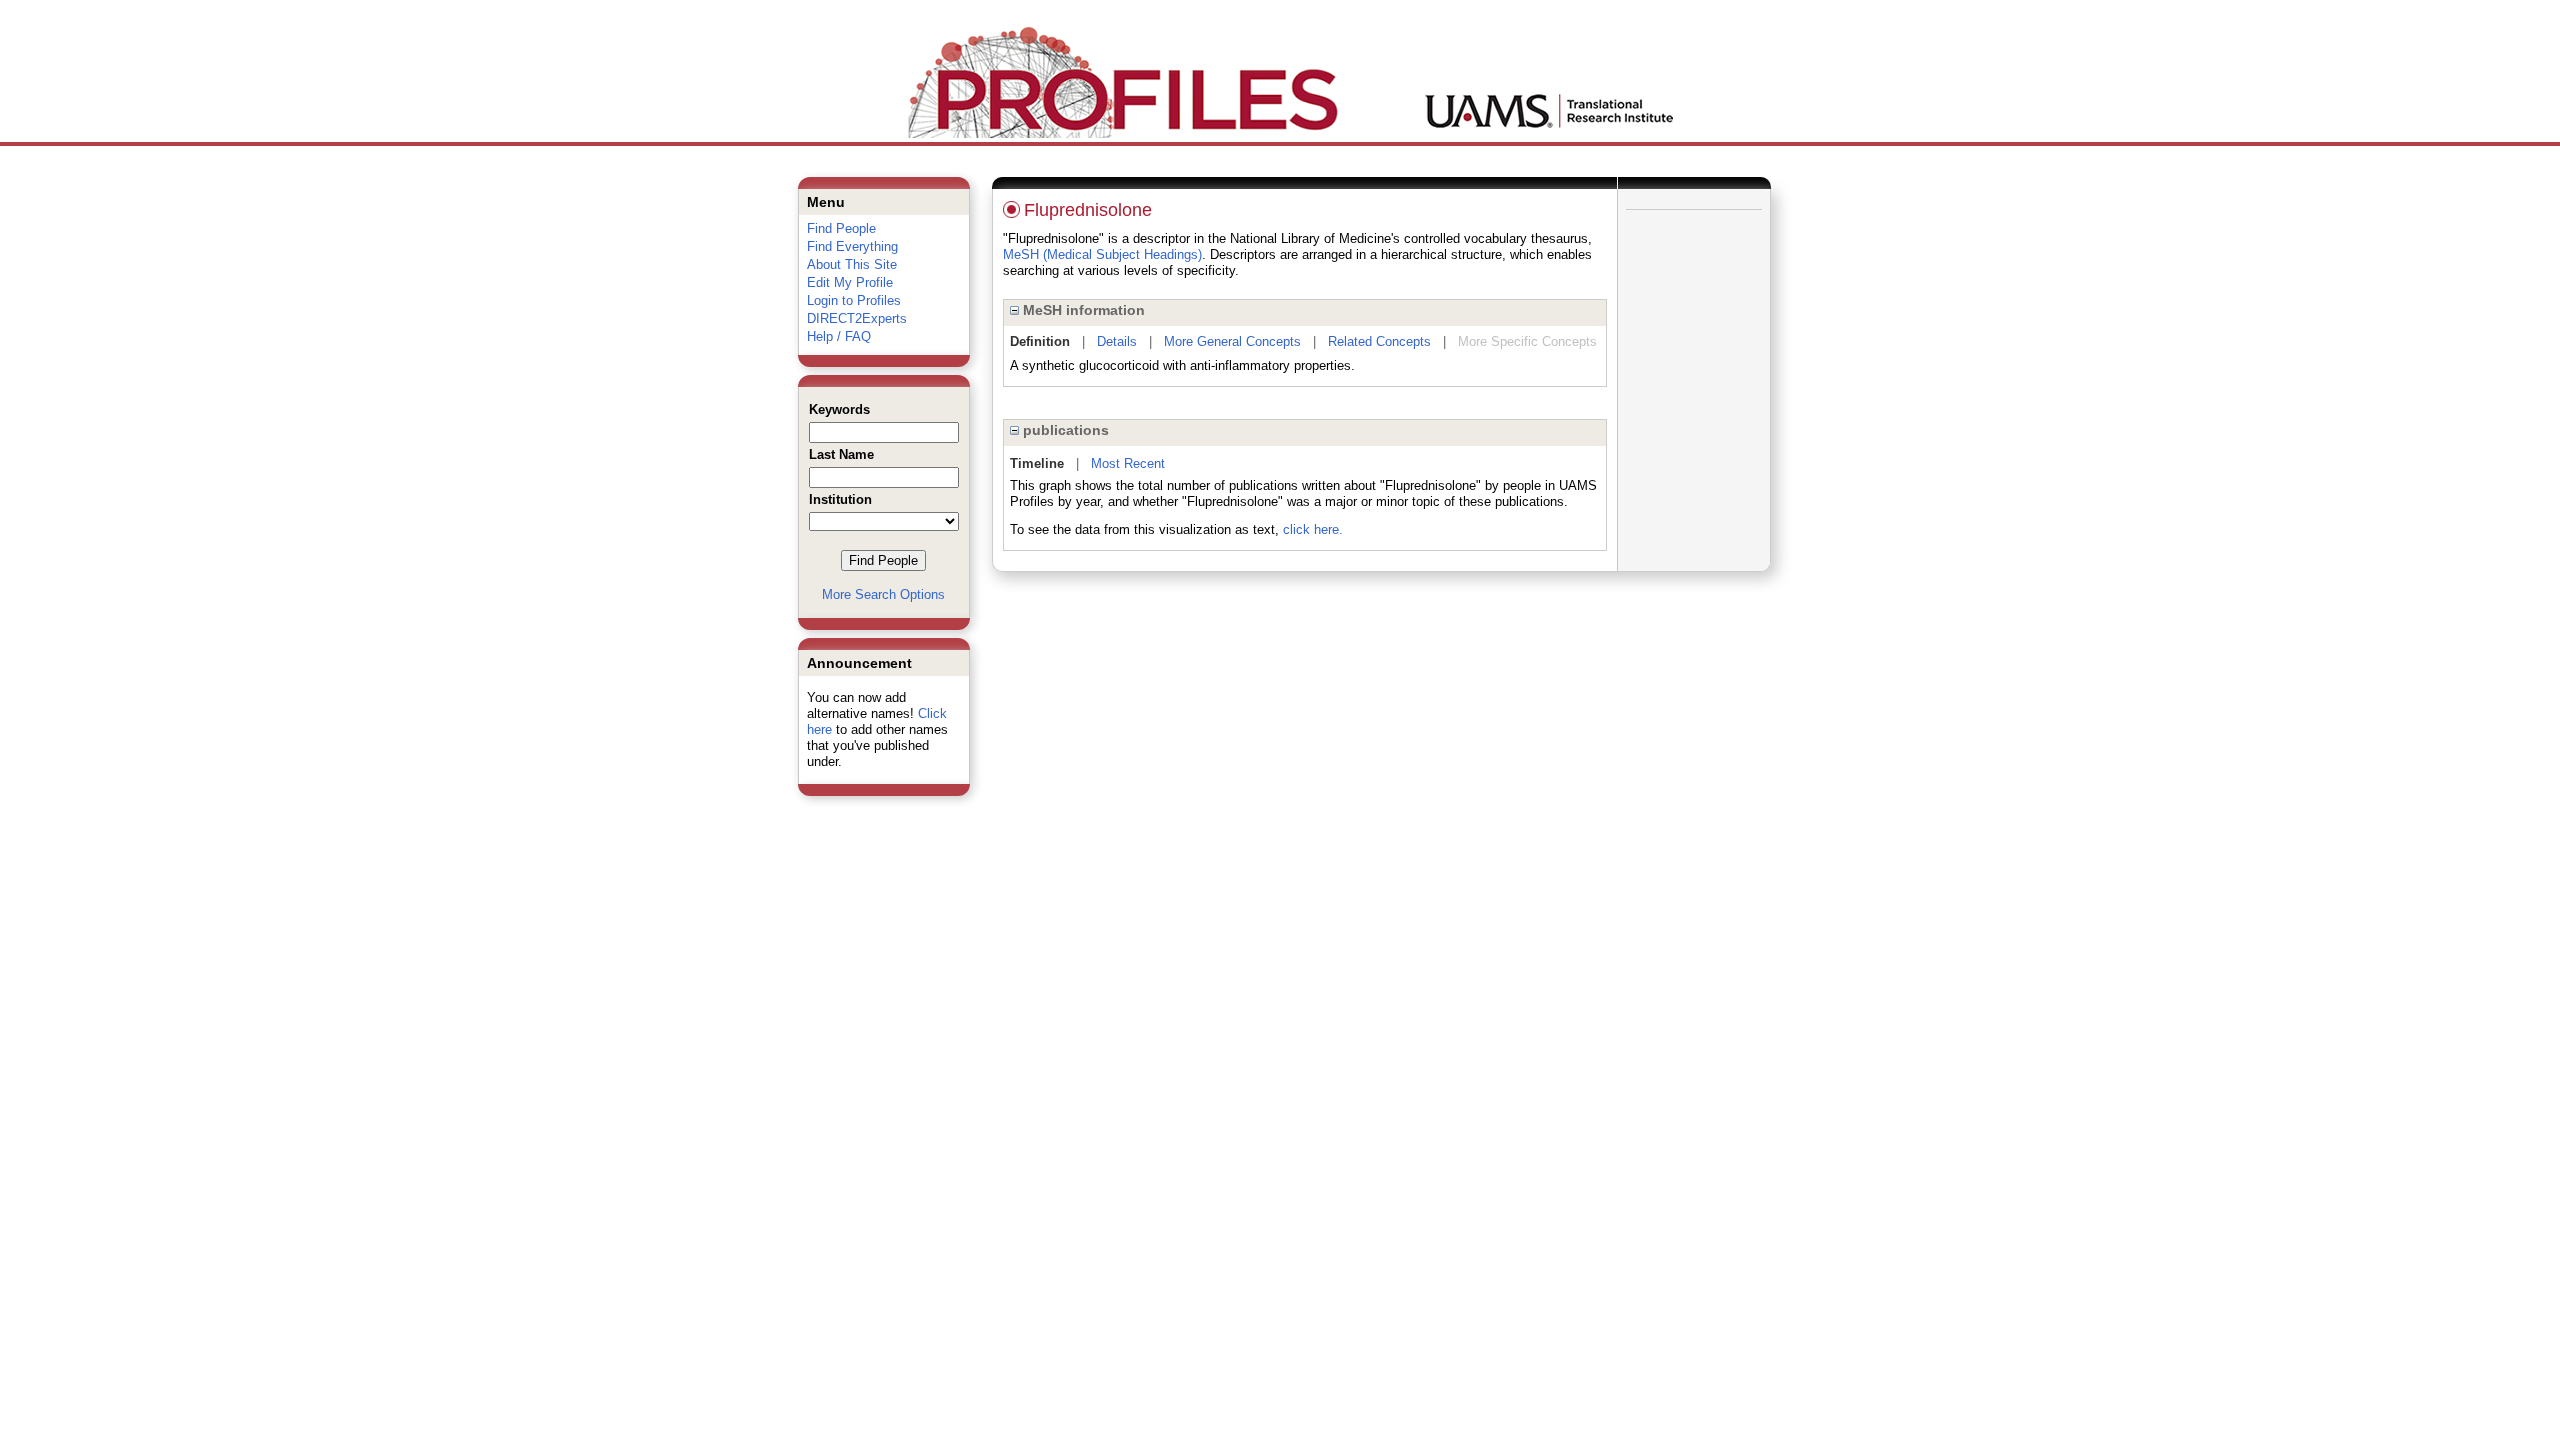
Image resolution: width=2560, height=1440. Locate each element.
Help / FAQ (839, 336)
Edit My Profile (850, 282)
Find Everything (852, 246)
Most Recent (1128, 463)
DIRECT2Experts (857, 318)
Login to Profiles (854, 300)
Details (1117, 341)
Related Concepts (1379, 341)
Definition (1040, 341)
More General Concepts (1232, 341)
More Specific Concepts (1527, 341)
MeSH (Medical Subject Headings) (1102, 254)
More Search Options (883, 594)
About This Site (852, 264)
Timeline (1037, 463)
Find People (841, 228)
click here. (1313, 529)
